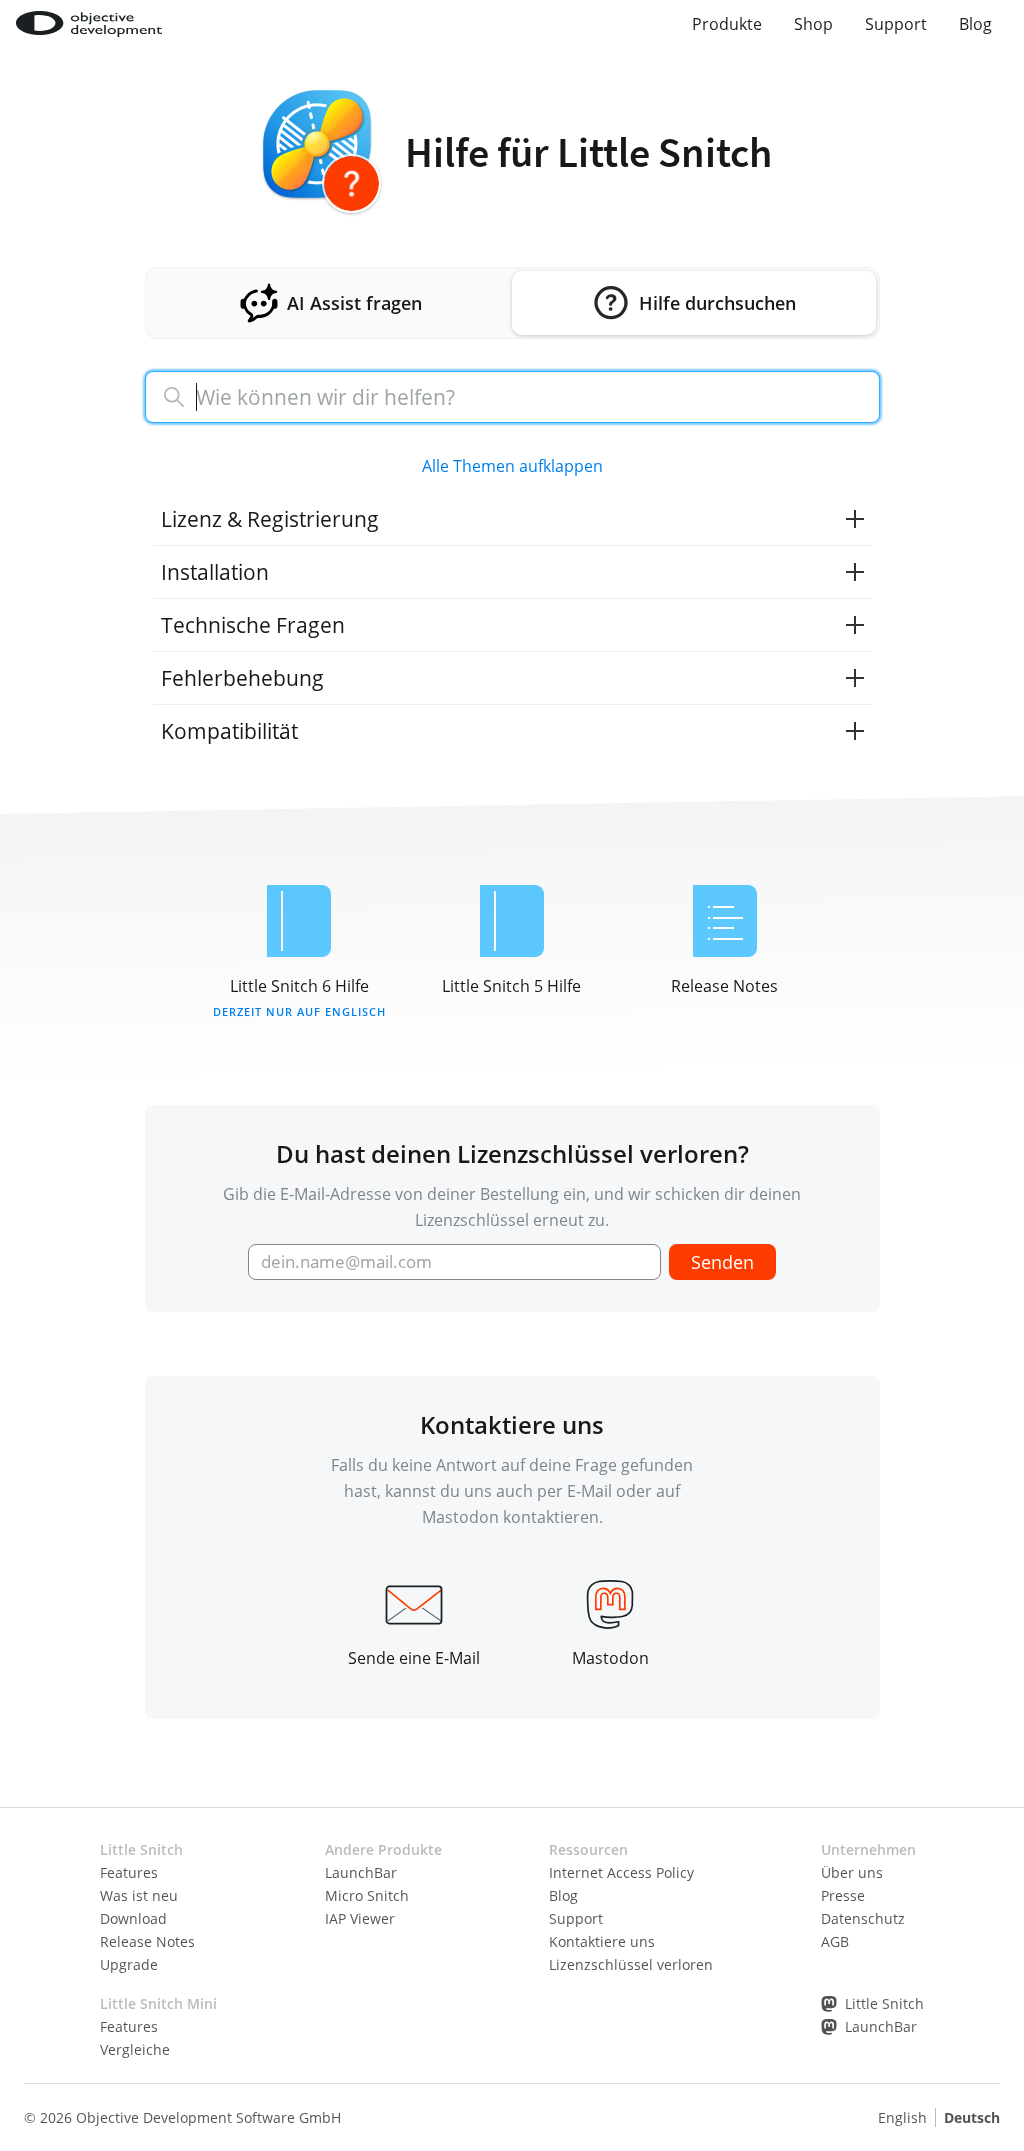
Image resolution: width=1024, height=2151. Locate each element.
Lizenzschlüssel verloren (631, 1964)
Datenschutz (863, 1918)
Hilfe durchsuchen (717, 303)
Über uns (852, 1872)
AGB (835, 1941)
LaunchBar (361, 1872)
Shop (813, 24)
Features (129, 1872)
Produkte (727, 24)
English (902, 2117)
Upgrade (129, 1964)
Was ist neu (139, 1895)
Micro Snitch (367, 1895)
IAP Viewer (360, 1918)
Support (896, 24)
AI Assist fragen (354, 303)
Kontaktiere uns (602, 1941)
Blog (975, 24)
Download (133, 1918)
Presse (843, 1895)
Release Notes (147, 1941)
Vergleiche (135, 2049)
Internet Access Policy (621, 1872)
